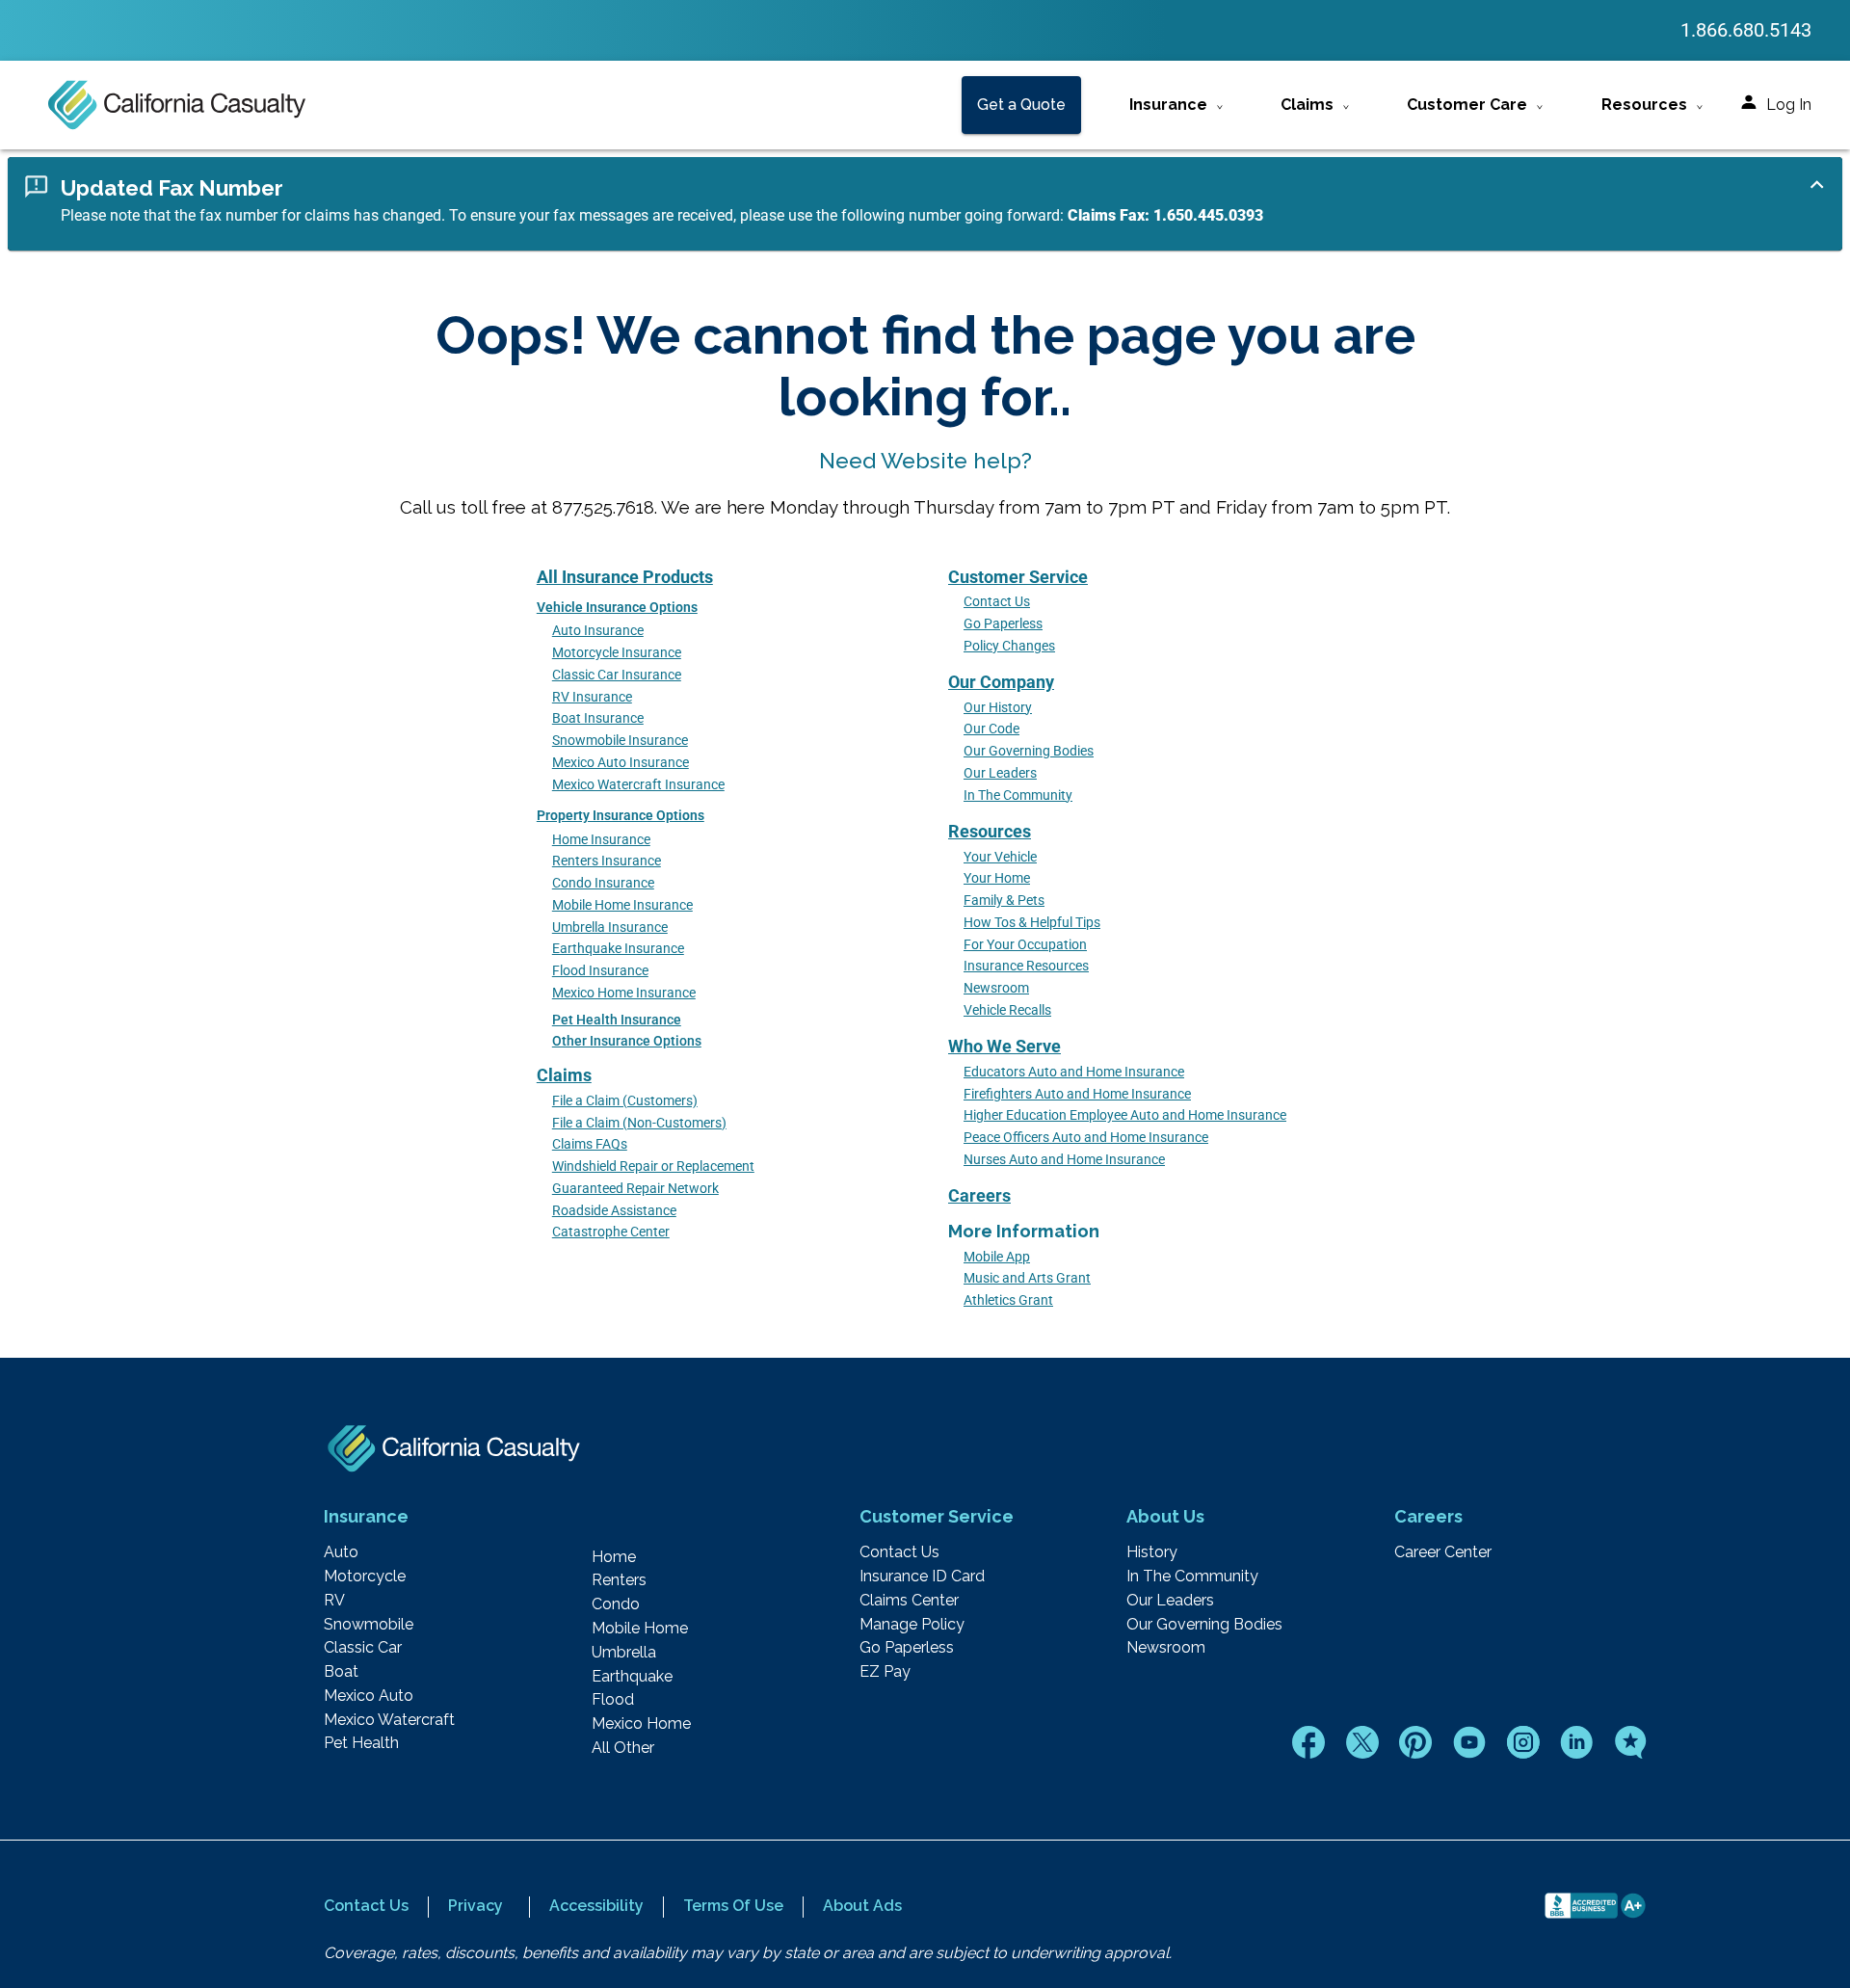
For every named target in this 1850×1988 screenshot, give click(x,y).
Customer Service (1018, 577)
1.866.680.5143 (1746, 30)
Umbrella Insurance (610, 928)
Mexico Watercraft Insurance (638, 785)
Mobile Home (640, 1629)
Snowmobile (369, 1625)
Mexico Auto (369, 1696)
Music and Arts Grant (1027, 1278)
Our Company (1001, 682)
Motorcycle (365, 1577)
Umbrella (624, 1653)
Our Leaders (1000, 773)
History (1152, 1552)
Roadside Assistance (614, 1211)
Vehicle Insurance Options (617, 608)
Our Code (991, 729)
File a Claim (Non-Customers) (639, 1123)
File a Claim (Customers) (625, 1101)
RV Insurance (592, 697)
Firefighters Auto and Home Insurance (1077, 1094)
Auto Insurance (598, 631)
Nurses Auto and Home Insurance (1064, 1160)
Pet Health (361, 1743)
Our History (998, 708)
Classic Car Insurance (617, 675)
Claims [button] (1307, 105)
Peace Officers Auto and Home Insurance (1086, 1138)
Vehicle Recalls (1007, 1010)
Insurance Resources (1026, 966)
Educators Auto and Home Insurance (1074, 1072)
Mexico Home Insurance (624, 993)
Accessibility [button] (596, 1906)
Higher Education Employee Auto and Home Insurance (1125, 1115)
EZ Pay (885, 1672)
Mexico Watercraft (389, 1720)
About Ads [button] (862, 1906)
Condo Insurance (603, 883)
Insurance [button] (1168, 105)
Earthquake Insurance (618, 949)
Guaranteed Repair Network (635, 1189)
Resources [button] (1644, 105)
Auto (341, 1552)
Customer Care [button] (1467, 105)
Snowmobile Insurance (620, 741)
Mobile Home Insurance (622, 905)
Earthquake (632, 1677)
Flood (613, 1700)
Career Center (1443, 1552)
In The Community (1018, 795)
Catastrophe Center (611, 1232)
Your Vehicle (1000, 857)
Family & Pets (1004, 901)
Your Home (997, 878)
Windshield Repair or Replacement (653, 1166)
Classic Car (363, 1648)
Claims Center (909, 1601)
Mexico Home (641, 1724)
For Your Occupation (1025, 945)
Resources (990, 831)
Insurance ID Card (922, 1577)
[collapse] (1817, 185)
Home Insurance (601, 840)
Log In (1789, 105)
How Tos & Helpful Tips (1032, 923)
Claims (564, 1075)
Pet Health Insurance (617, 1020)
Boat (341, 1672)
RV (334, 1601)
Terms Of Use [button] (733, 1906)
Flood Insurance (600, 971)
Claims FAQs (590, 1144)
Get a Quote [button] (1021, 105)
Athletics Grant (1008, 1300)
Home (614, 1557)
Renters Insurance (607, 861)
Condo (616, 1604)
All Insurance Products (625, 577)
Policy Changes (1009, 646)
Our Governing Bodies (1029, 751)
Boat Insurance (598, 718)
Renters (619, 1580)
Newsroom (996, 988)
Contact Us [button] (366, 1906)
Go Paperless (1003, 624)
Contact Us (997, 602)
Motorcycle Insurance (617, 653)
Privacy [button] (476, 1906)
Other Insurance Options (627, 1041)
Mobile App (997, 1257)
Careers (979, 1195)
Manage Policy (912, 1625)
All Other (623, 1748)
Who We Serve (1004, 1046)
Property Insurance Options (621, 816)
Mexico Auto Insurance (621, 763)
